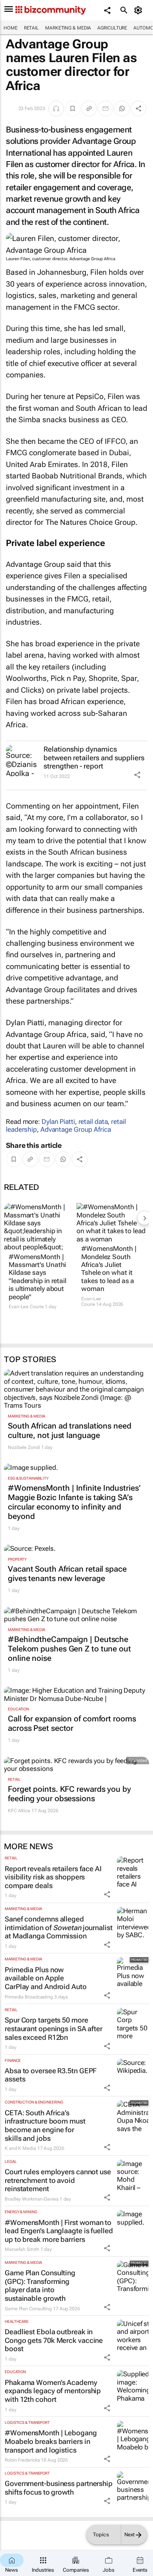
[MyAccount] (139, 10)
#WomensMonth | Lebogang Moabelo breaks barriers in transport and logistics (51, 2441)
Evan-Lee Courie (26, 1307)
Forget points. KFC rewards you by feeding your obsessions (69, 1794)
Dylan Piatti (58, 1122)
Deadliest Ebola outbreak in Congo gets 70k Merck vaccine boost (54, 2340)
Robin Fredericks (22, 2460)
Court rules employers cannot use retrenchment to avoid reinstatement (58, 2180)
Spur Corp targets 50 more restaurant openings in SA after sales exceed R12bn (54, 2028)
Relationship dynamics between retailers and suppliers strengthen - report (94, 758)
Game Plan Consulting (28, 2309)
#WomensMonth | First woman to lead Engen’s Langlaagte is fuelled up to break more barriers (59, 2231)
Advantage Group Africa (76, 1129)
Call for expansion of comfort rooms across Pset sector (72, 1723)
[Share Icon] (137, 775)
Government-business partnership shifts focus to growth (59, 2488)
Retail (31, 28)
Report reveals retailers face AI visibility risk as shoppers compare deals (53, 1877)
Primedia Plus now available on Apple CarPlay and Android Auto (46, 1978)
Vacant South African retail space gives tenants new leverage (67, 1574)
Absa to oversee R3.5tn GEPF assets (51, 2075)
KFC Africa (19, 1811)
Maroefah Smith (22, 2249)
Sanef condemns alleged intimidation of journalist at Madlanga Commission (59, 1927)
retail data (93, 1122)
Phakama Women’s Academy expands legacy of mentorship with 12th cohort (53, 2391)
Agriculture (112, 28)
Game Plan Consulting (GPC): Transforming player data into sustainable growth (40, 2285)
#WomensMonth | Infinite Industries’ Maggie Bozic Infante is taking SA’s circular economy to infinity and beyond (74, 1502)
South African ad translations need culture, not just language (70, 1430)
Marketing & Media (68, 28)
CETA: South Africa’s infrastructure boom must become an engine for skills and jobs (45, 2126)
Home (11, 28)
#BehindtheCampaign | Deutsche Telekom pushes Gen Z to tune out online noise (69, 1649)
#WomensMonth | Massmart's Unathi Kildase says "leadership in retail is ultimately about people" (37, 1277)
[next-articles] (144, 1218)
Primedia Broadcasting (29, 1997)
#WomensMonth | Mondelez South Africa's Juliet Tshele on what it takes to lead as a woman (109, 1269)
